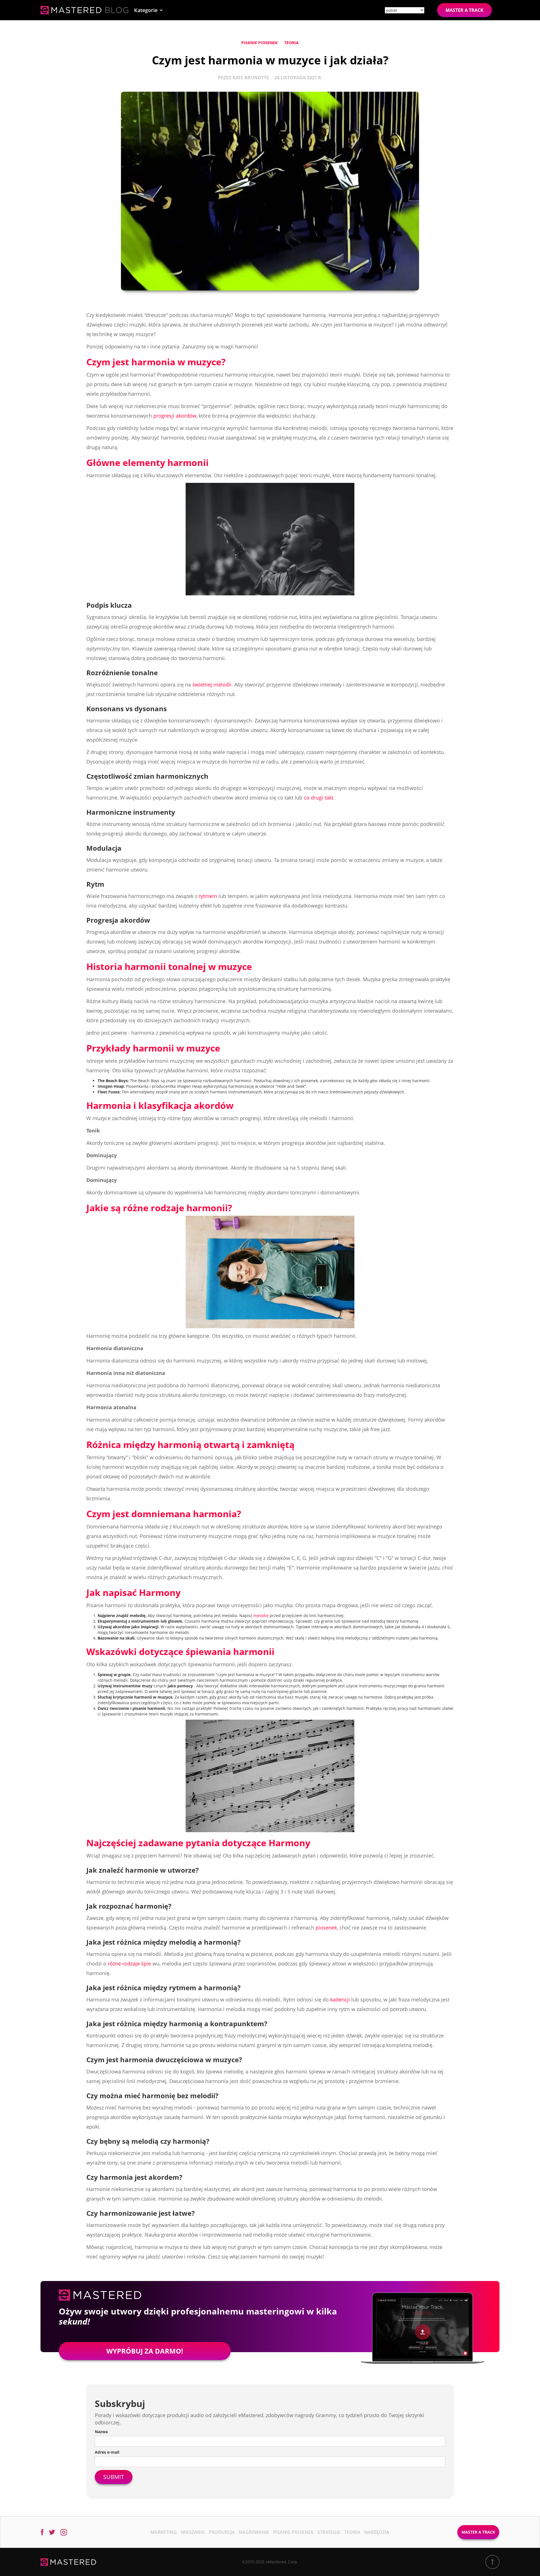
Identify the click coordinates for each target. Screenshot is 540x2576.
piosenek (326, 1928)
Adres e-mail (107, 2452)
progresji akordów (175, 416)
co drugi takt (319, 798)
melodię (261, 1615)
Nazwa (101, 2432)
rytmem (208, 896)
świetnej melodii (212, 684)
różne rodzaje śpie (129, 1963)
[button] (149, 10)
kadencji (340, 1999)
